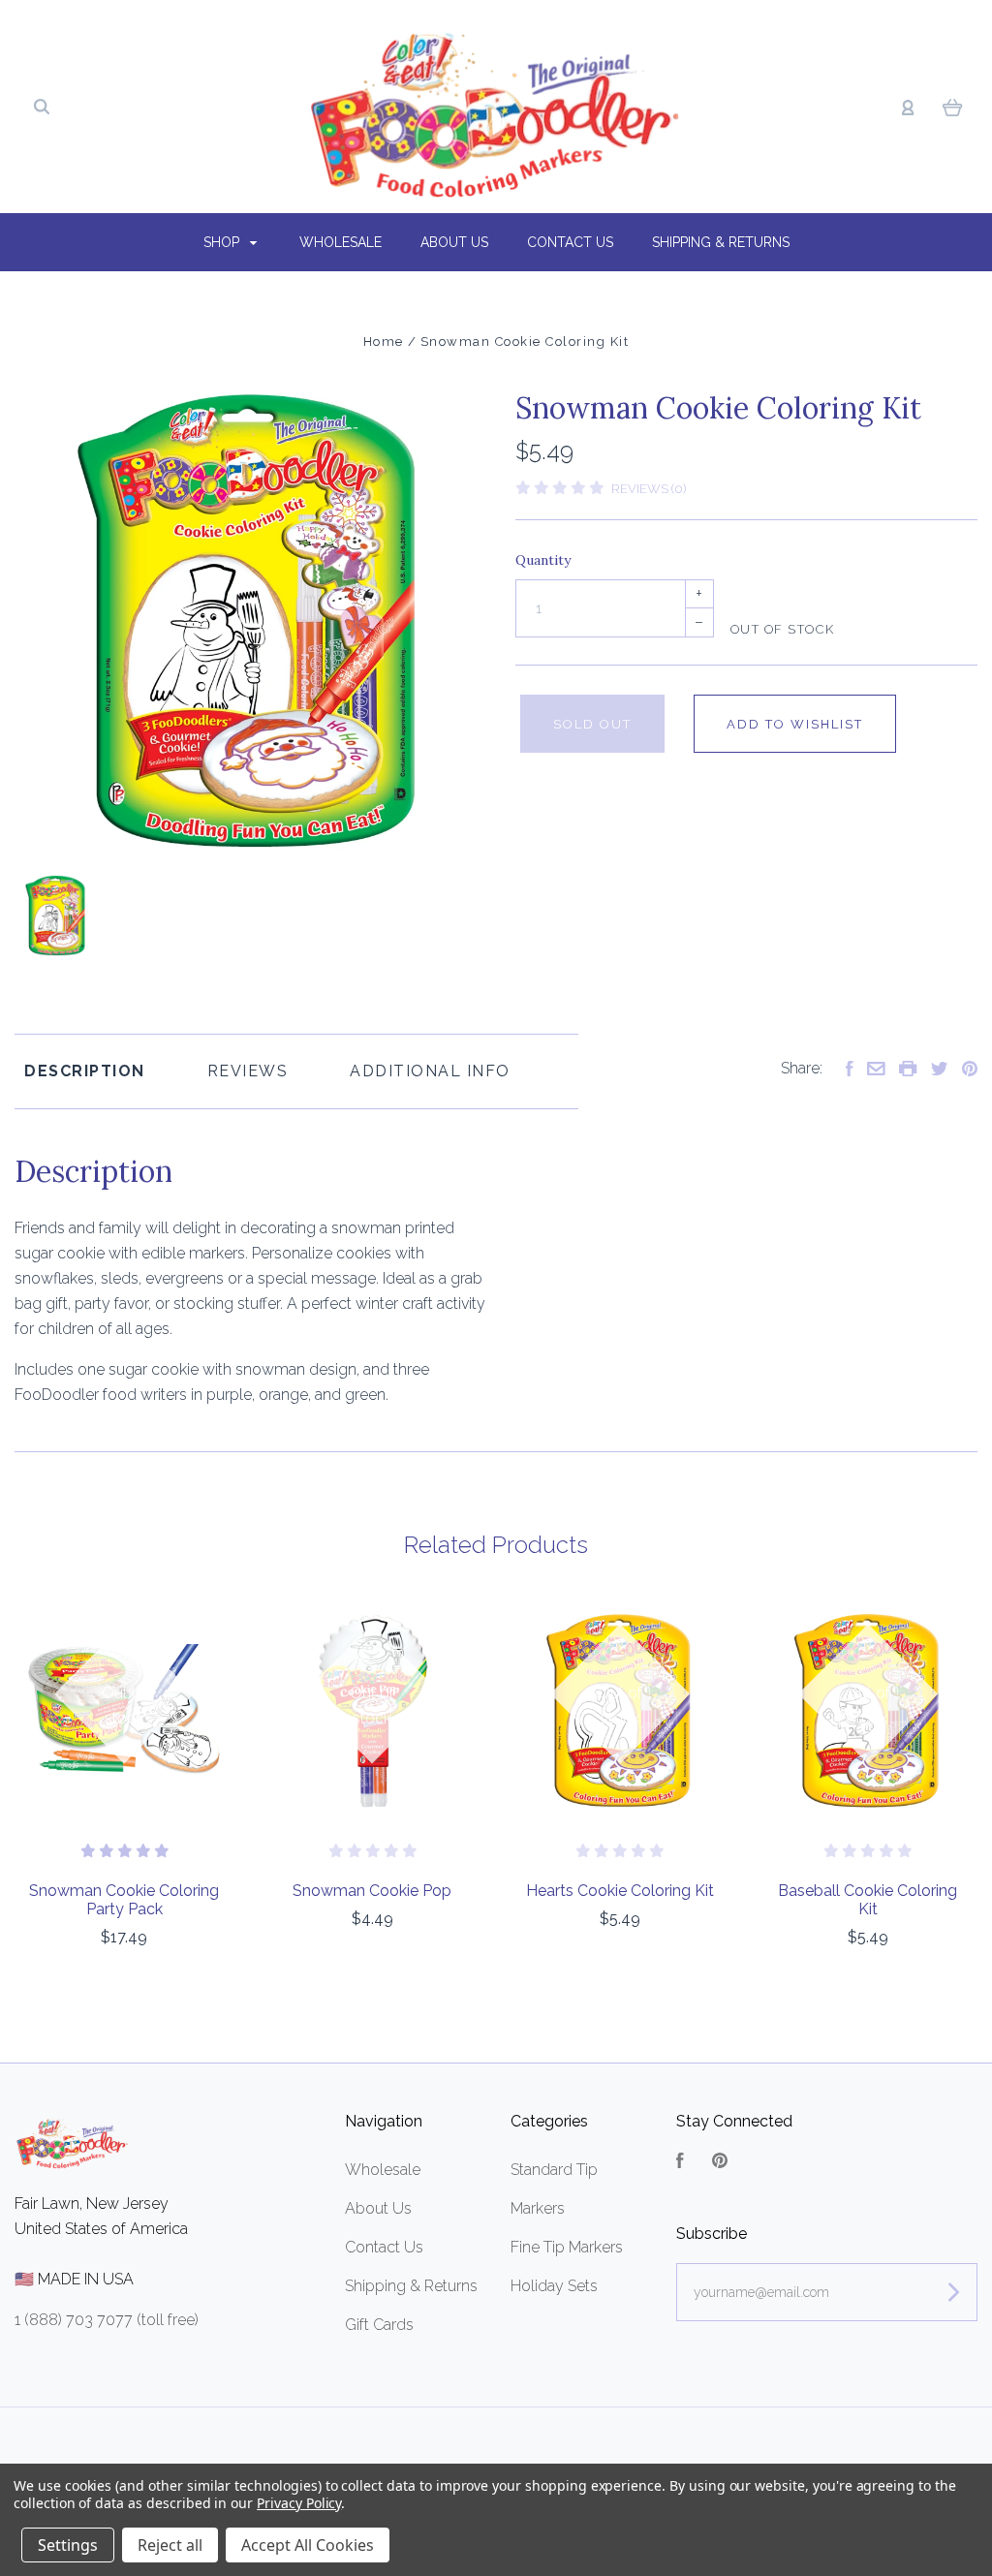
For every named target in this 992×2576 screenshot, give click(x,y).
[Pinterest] (720, 2163)
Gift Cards (379, 2325)
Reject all (170, 2545)
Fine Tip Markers (567, 2247)
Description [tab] (85, 1071)
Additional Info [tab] (430, 1071)
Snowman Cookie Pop (372, 1891)
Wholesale (341, 242)
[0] (953, 107)
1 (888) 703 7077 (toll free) (107, 2320)
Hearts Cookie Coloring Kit (620, 1891)
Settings (68, 2545)
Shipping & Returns (721, 242)
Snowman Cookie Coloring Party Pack (124, 1900)
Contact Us (570, 242)
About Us (454, 242)
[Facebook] (680, 2163)
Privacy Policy (299, 2503)
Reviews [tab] (248, 1071)
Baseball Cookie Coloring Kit (868, 1900)
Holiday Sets (554, 2286)
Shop (223, 242)
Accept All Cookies (308, 2545)
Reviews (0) (649, 489)
